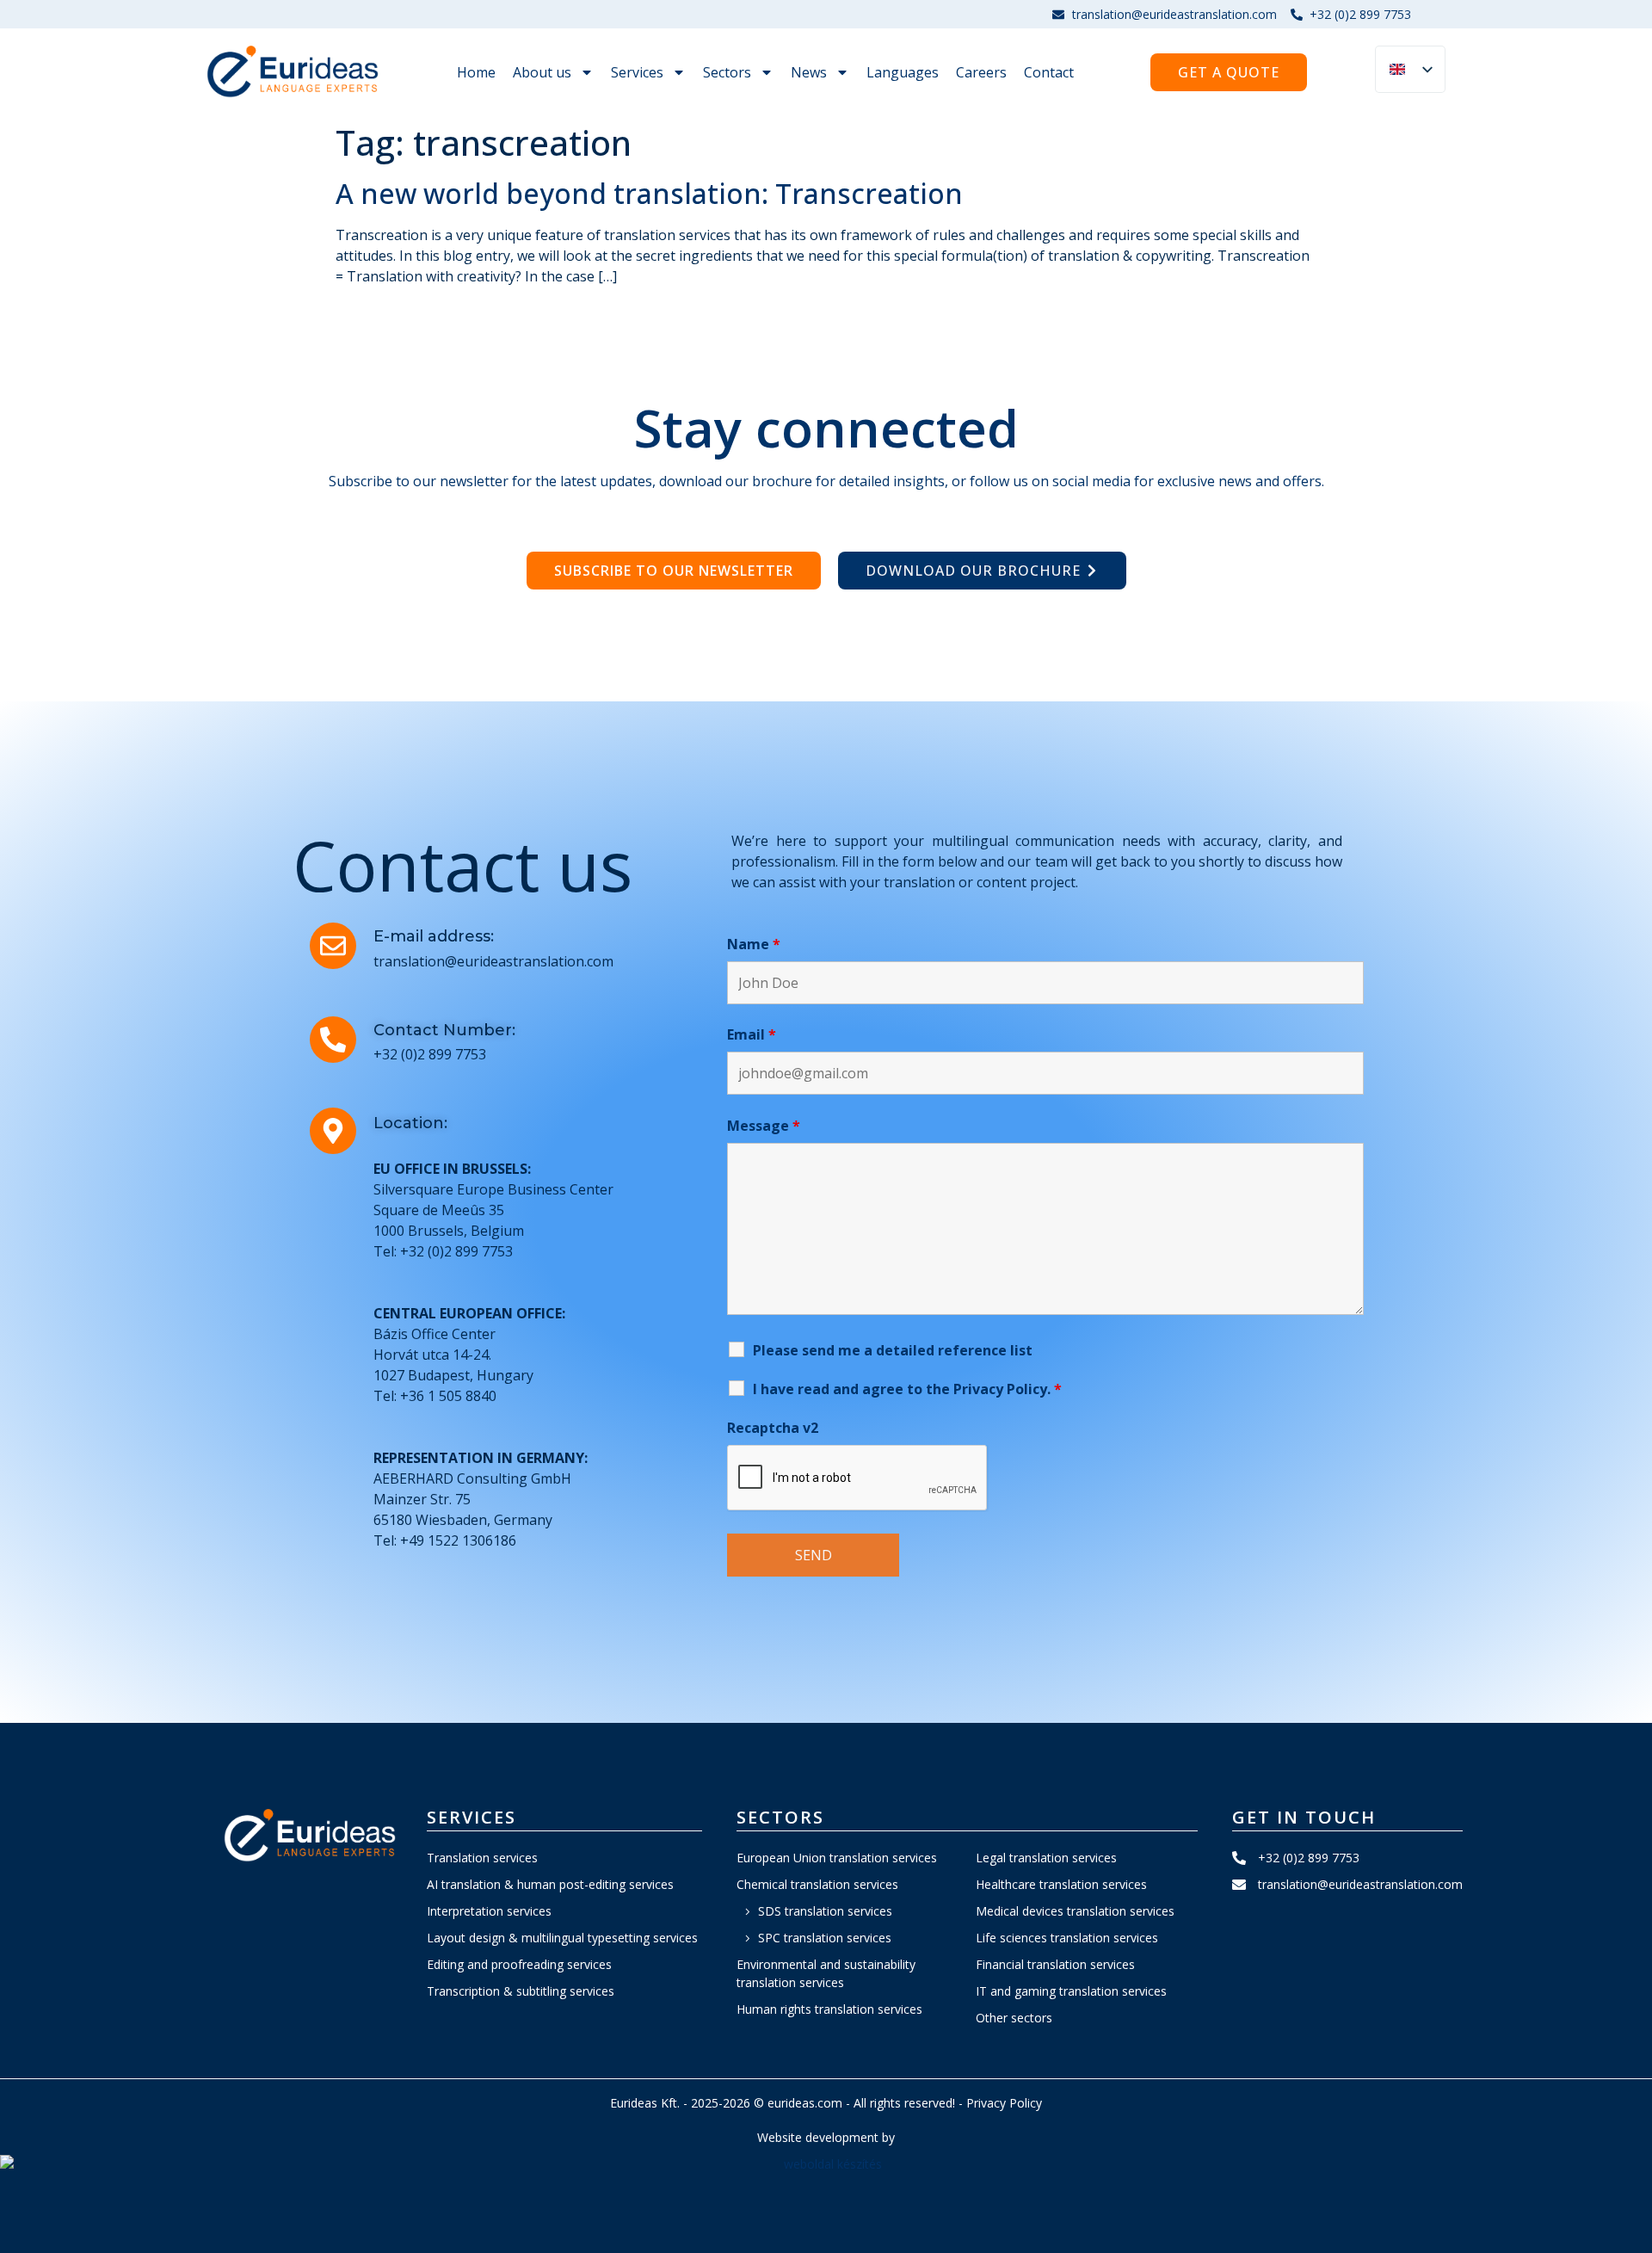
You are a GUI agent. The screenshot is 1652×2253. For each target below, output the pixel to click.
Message (764, 1126)
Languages (903, 72)
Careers (981, 72)
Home (476, 72)
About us (542, 72)
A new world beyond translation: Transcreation (649, 193)
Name (754, 944)
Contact (1049, 72)
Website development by (826, 2137)
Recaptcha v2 (773, 1428)
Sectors (727, 72)
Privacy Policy (1004, 2103)
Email (752, 1034)
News (809, 72)
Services (637, 72)
